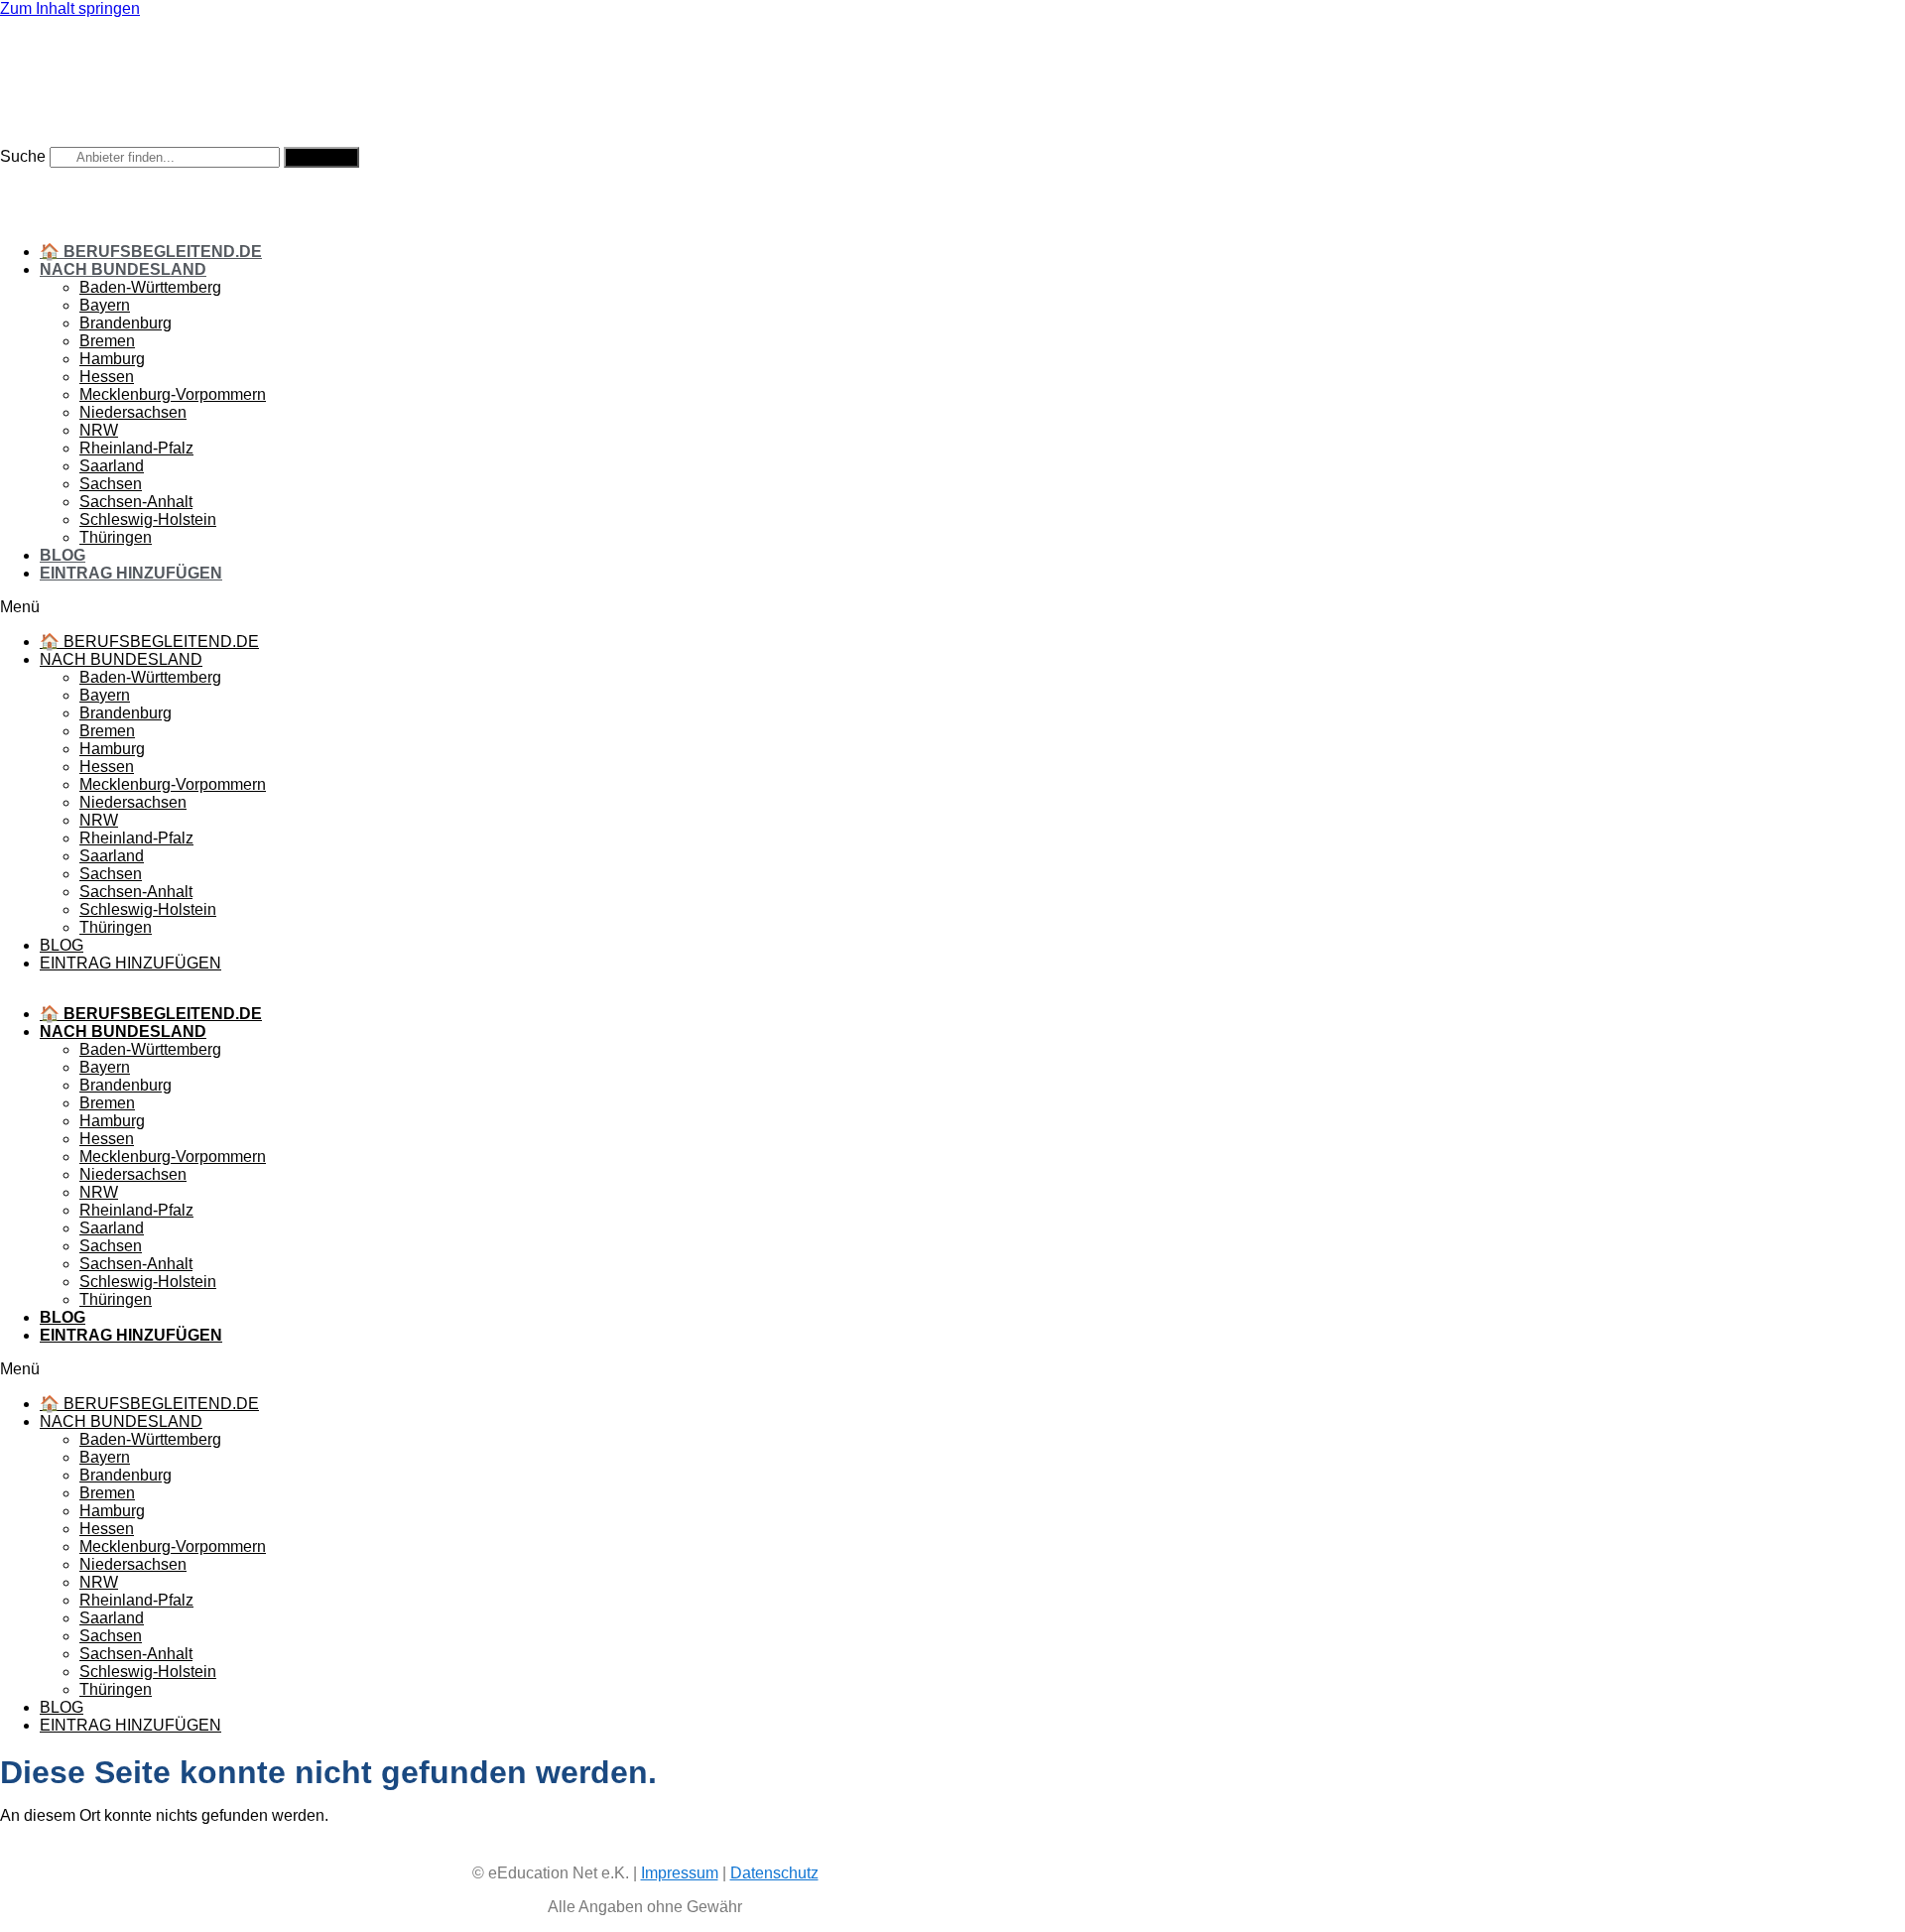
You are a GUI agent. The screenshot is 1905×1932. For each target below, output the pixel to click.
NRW (99, 430)
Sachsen (111, 484)
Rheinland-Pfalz (136, 448)
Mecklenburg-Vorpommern (173, 394)
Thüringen (116, 537)
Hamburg (112, 359)
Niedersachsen (133, 412)
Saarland (112, 466)
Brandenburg (126, 323)
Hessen (107, 377)
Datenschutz (774, 1873)
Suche (23, 156)
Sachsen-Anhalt (136, 502)
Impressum (680, 1873)
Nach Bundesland (123, 269)
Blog (63, 555)
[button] (645, 607)
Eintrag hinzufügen (131, 573)
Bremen (107, 341)
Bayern (105, 305)
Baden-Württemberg (150, 287)
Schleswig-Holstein (148, 519)
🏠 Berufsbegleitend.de (151, 252)
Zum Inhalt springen (70, 8)
